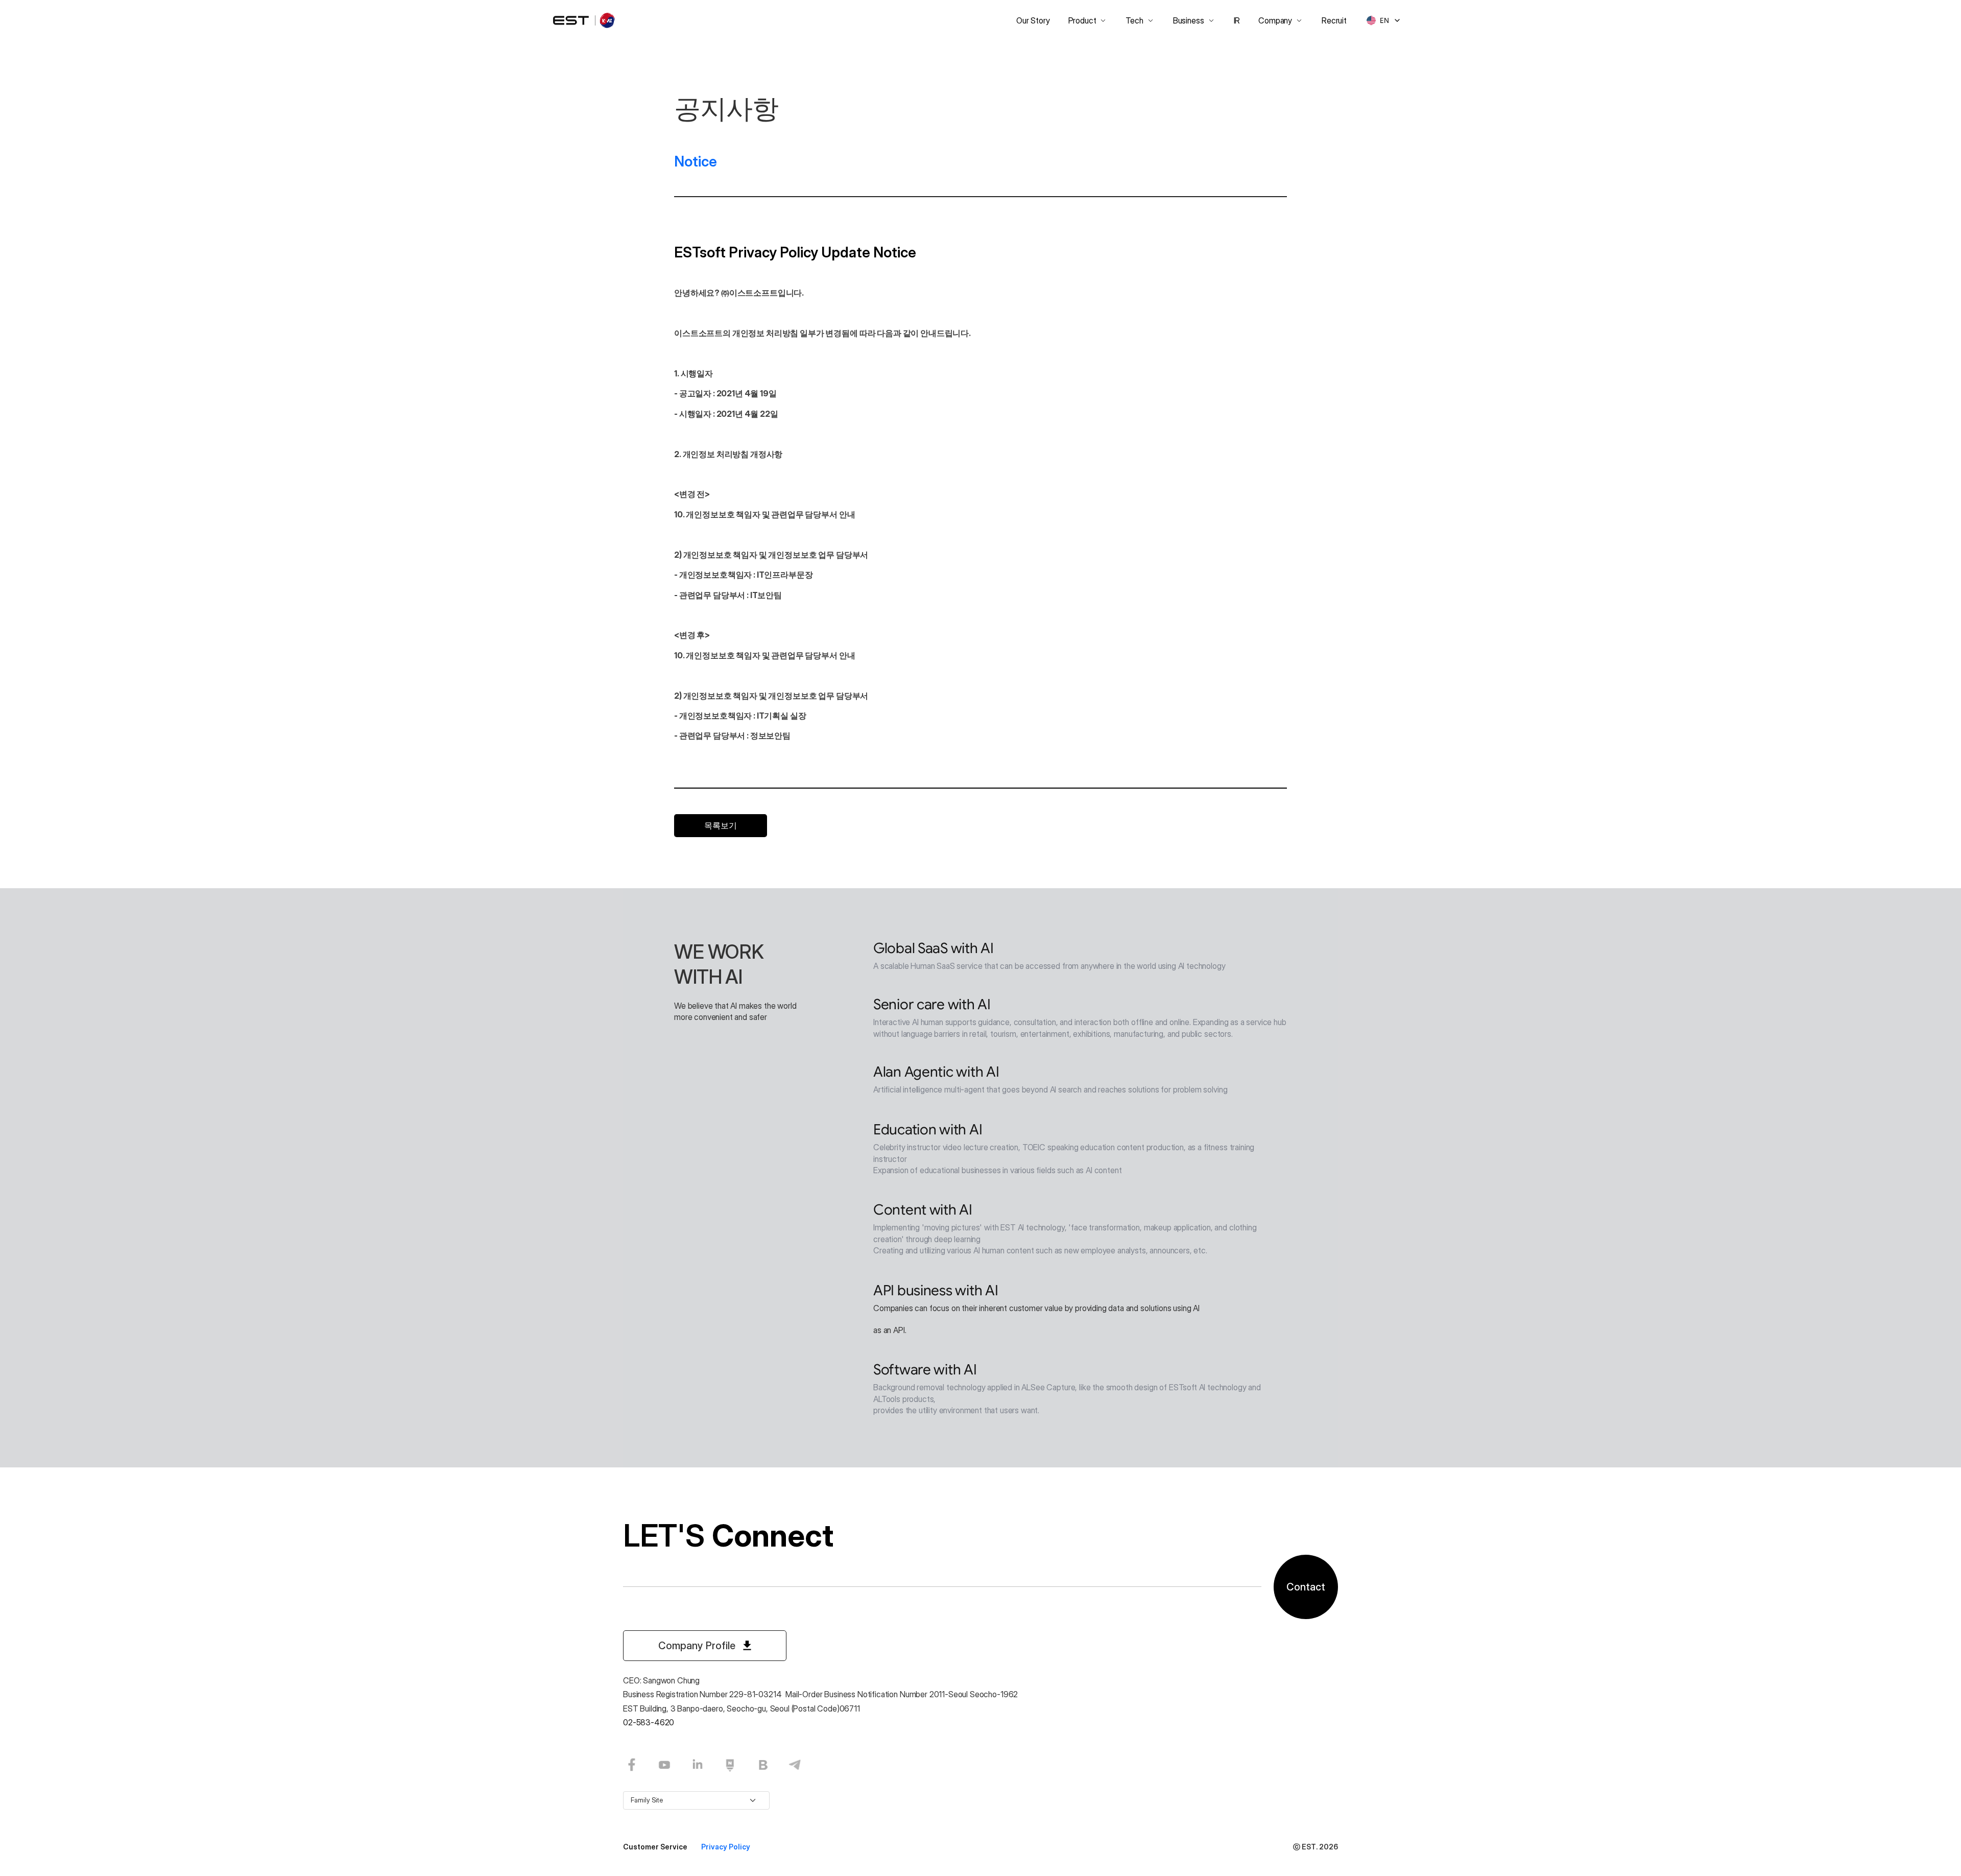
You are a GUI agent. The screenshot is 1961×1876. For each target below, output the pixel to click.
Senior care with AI (932, 1004)
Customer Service (656, 1847)
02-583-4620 (649, 1722)
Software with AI (925, 1370)
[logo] (585, 20)
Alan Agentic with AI (936, 1072)
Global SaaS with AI (934, 948)
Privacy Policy (726, 1847)
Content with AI (923, 1210)
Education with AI (928, 1130)
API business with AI (936, 1290)
